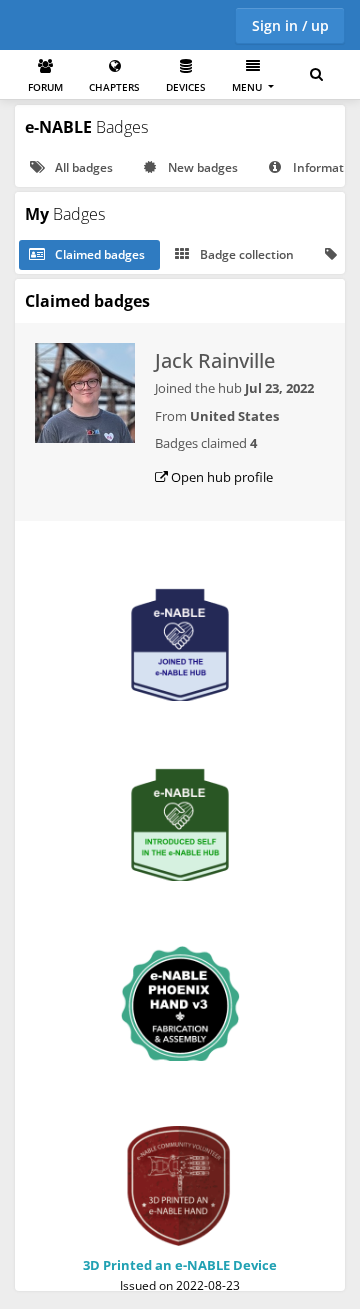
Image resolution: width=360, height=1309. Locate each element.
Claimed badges (98, 254)
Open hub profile (220, 477)
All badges (82, 167)
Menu (248, 87)
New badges (201, 167)
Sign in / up (290, 25)
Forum (45, 87)
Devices (186, 87)
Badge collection (245, 254)
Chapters (114, 87)
